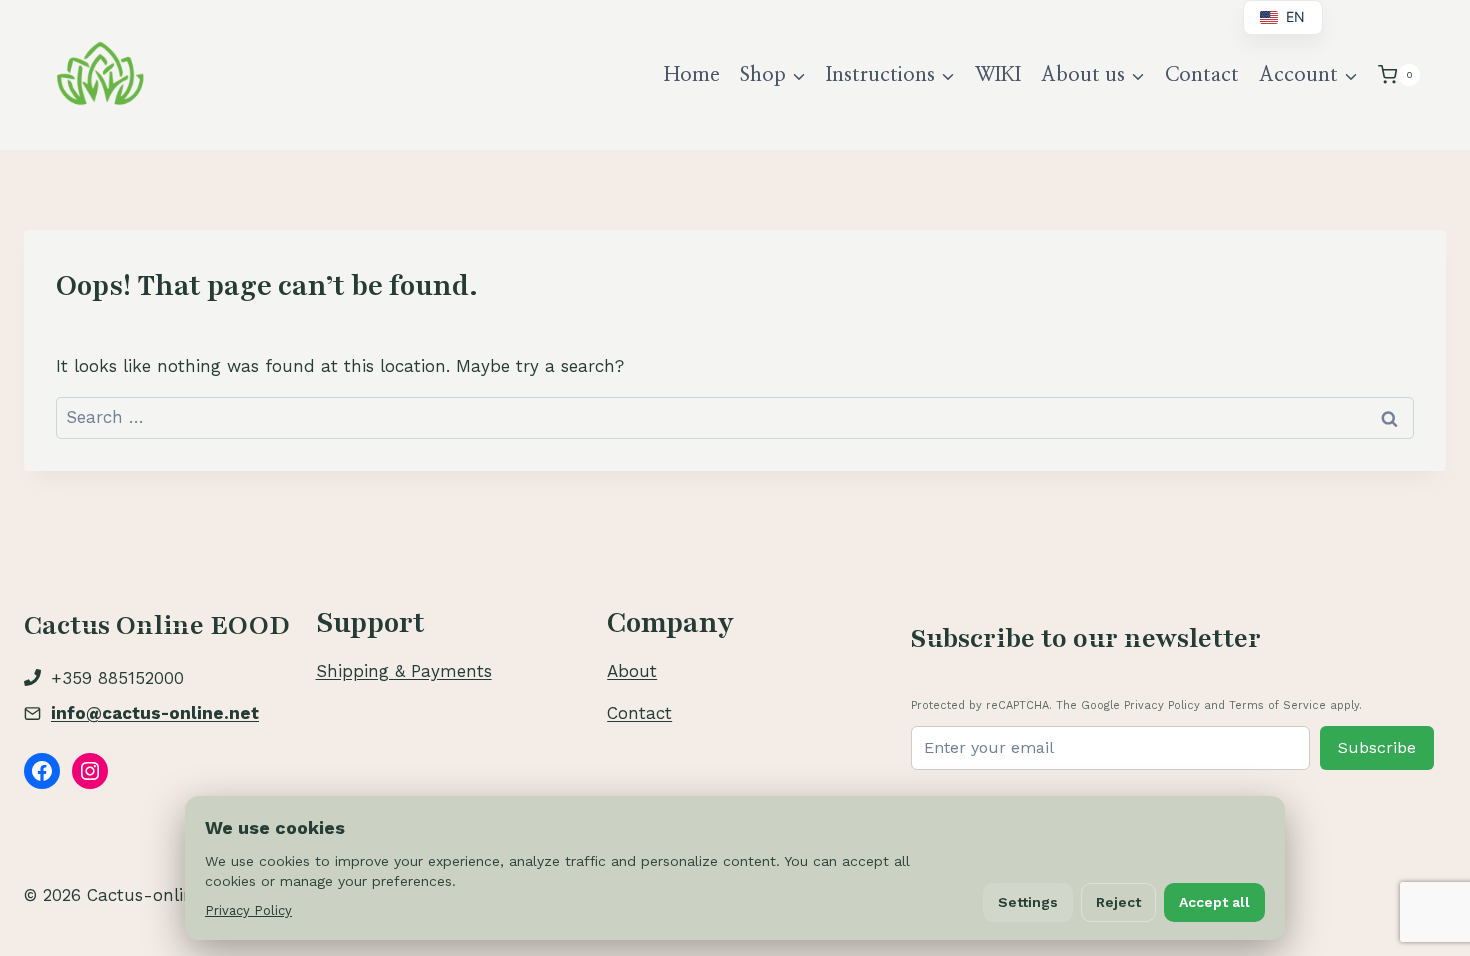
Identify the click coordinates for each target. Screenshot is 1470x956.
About (632, 671)
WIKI (998, 75)
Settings (1028, 902)
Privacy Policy (248, 910)
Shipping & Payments (404, 671)
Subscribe (1377, 747)
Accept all (1214, 902)
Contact (1202, 75)
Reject (1118, 902)
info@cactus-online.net (155, 713)
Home (692, 75)
